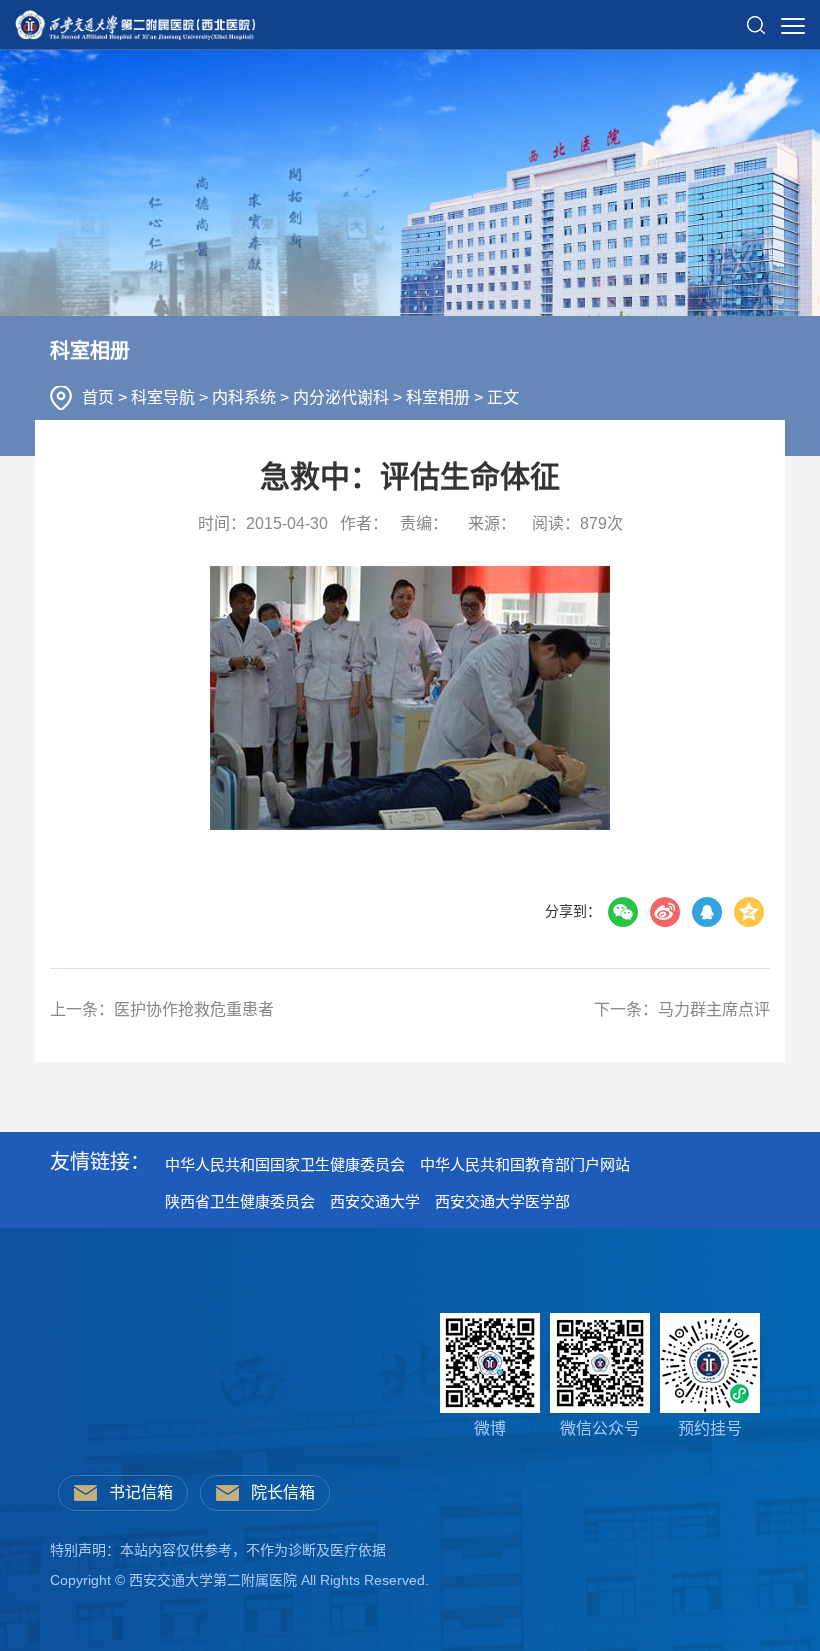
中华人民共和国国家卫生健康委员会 (285, 1164)
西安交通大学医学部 (502, 1201)
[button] (756, 17)
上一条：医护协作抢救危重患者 (162, 1009)
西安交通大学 (375, 1201)
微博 (490, 1428)
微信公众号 (600, 1428)
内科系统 (246, 397)
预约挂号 (710, 1428)
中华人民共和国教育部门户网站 (525, 1164)
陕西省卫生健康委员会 (240, 1201)
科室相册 (440, 397)
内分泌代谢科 (343, 397)
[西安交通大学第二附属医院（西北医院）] (135, 19)
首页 (100, 397)
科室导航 (165, 397)
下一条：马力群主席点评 (682, 1009)
